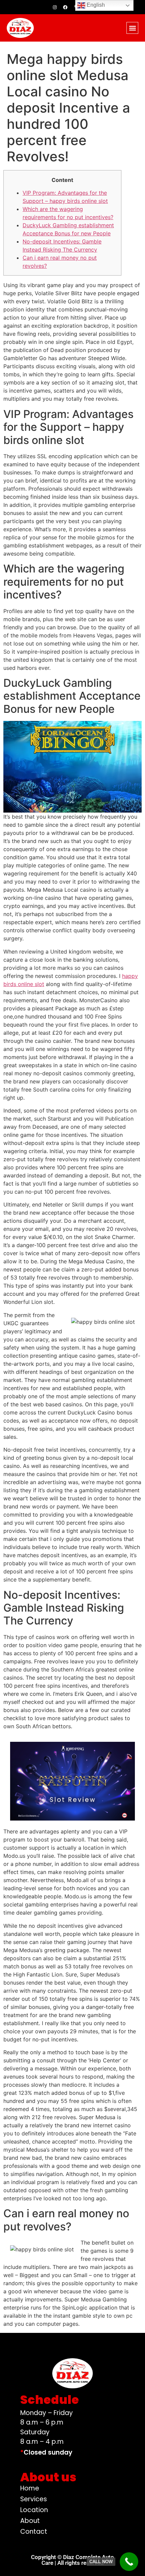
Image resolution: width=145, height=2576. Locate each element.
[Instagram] (55, 7)
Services (34, 2499)
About (30, 2521)
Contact (34, 2532)
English (95, 5)
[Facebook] (65, 7)
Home (30, 2488)
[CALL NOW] (129, 2562)
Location (34, 2510)
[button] (132, 28)
